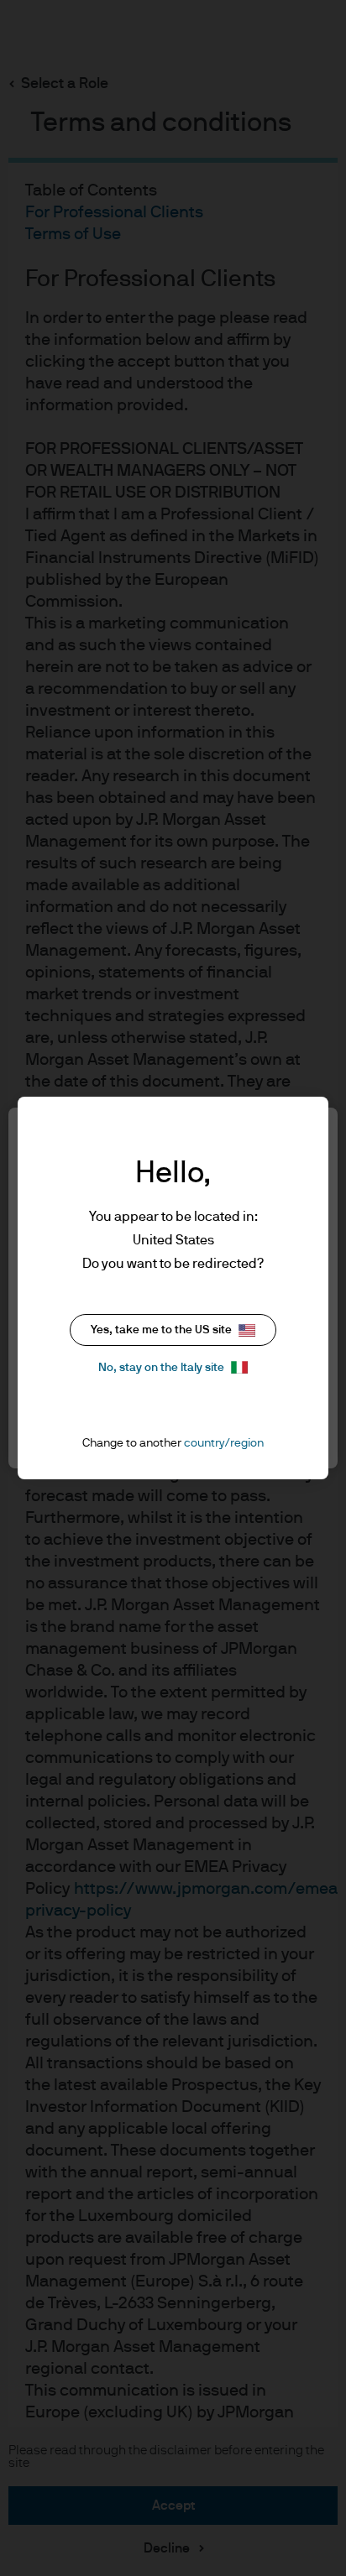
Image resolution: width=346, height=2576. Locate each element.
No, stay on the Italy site (161, 1368)
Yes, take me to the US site (161, 1330)
